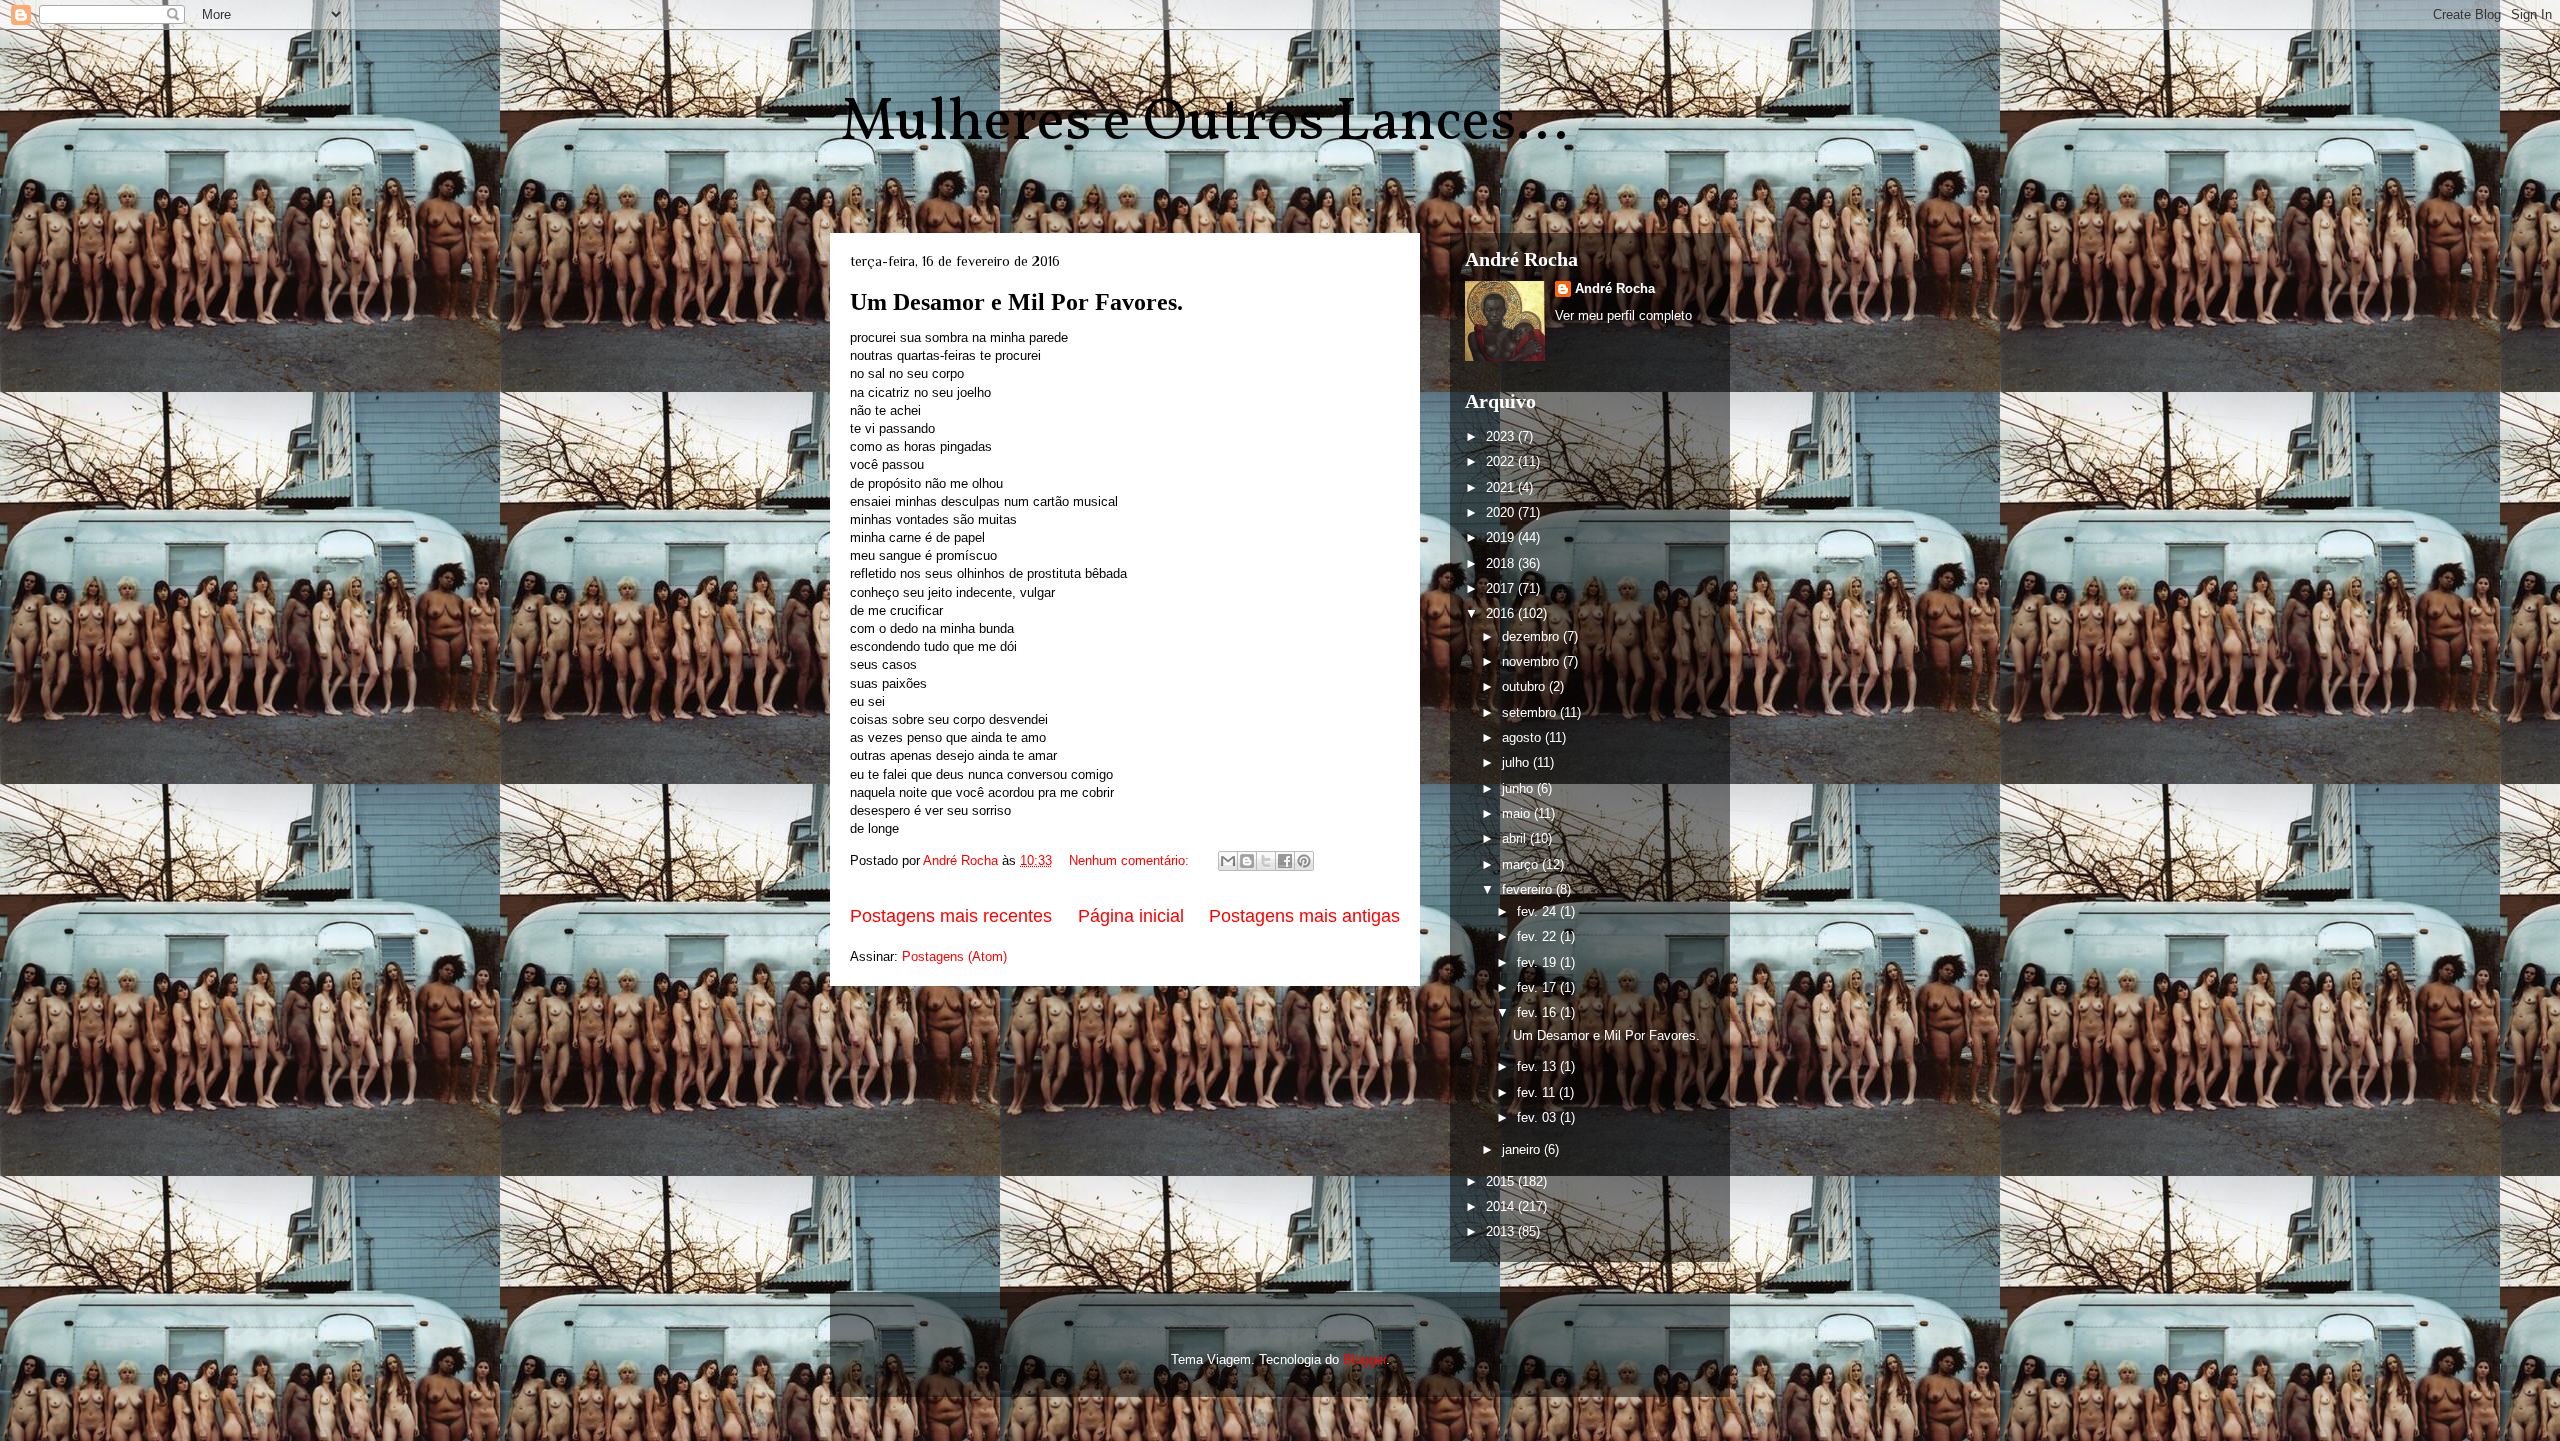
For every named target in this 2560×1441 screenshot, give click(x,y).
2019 (1502, 537)
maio (1518, 813)
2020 (1502, 512)
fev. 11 (1538, 1092)
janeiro (1523, 1149)
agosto (1523, 737)
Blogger (1364, 1359)
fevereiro (1529, 889)
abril (1516, 838)
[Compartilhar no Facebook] (1285, 861)
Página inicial (1131, 916)
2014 (1502, 1206)
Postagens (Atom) (954, 956)
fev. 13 (1538, 1066)
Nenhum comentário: (1131, 860)
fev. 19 (1538, 962)
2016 (1502, 613)
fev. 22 (1538, 936)
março (1522, 864)
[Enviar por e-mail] (1228, 861)
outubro (1525, 686)
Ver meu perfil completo (1623, 315)
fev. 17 (1538, 987)
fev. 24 (1538, 911)
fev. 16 (1538, 1012)
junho (1519, 788)
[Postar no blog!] (1247, 861)
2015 (1502, 1181)
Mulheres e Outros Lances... (1204, 123)
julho (1517, 762)
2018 (1502, 563)
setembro (1531, 712)
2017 (1502, 588)
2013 (1502, 1231)
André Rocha (1615, 288)
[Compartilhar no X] (1266, 861)
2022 (1502, 461)
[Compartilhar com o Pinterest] (1304, 861)
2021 (1502, 487)
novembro (1532, 661)
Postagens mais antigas (1304, 916)
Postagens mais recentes (951, 916)
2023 (1502, 436)
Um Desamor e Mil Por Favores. (1016, 302)
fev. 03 (1538, 1117)
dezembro (1532, 636)
